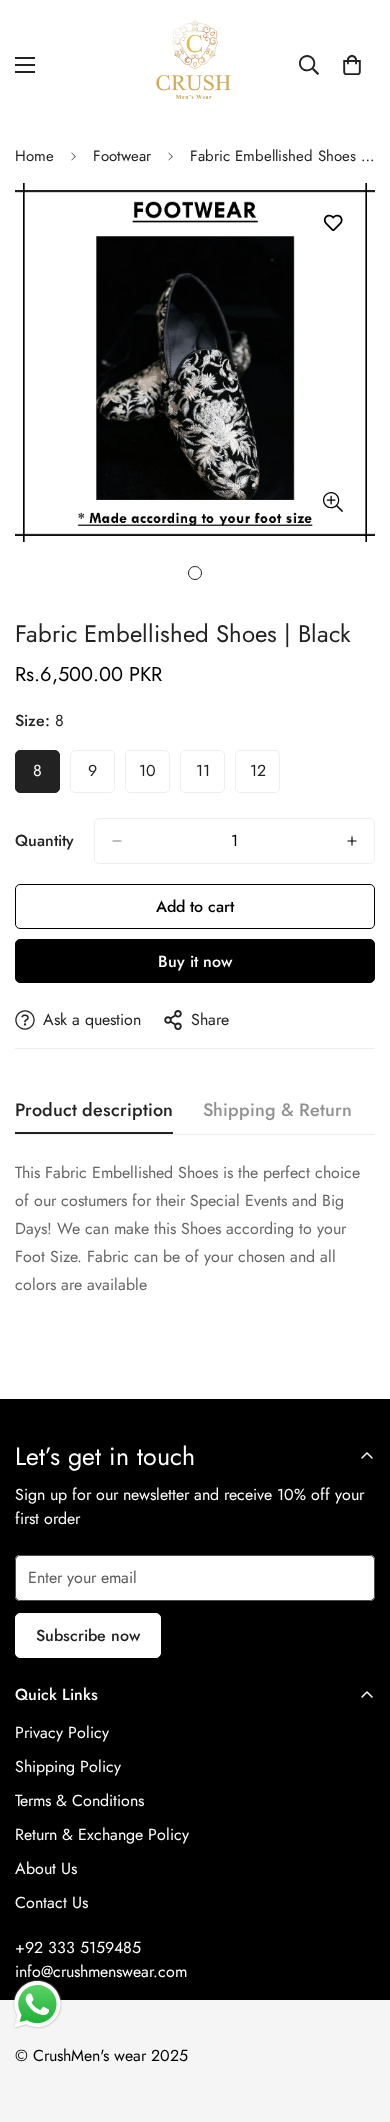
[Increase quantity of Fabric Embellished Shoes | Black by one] (352, 841)
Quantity (44, 840)
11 (210, 776)
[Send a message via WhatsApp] (37, 2004)
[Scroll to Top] (354, 2016)
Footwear (122, 156)
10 (154, 776)
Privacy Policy (62, 1732)
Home (34, 156)
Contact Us (51, 1902)
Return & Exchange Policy (102, 1834)
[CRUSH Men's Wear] (195, 65)
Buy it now (195, 961)
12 (265, 776)
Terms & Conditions (79, 1800)
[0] (352, 65)
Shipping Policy (68, 1766)
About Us (46, 1868)
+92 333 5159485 (78, 1947)
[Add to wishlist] (332, 223)
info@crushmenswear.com (101, 1971)
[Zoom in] (332, 501)
